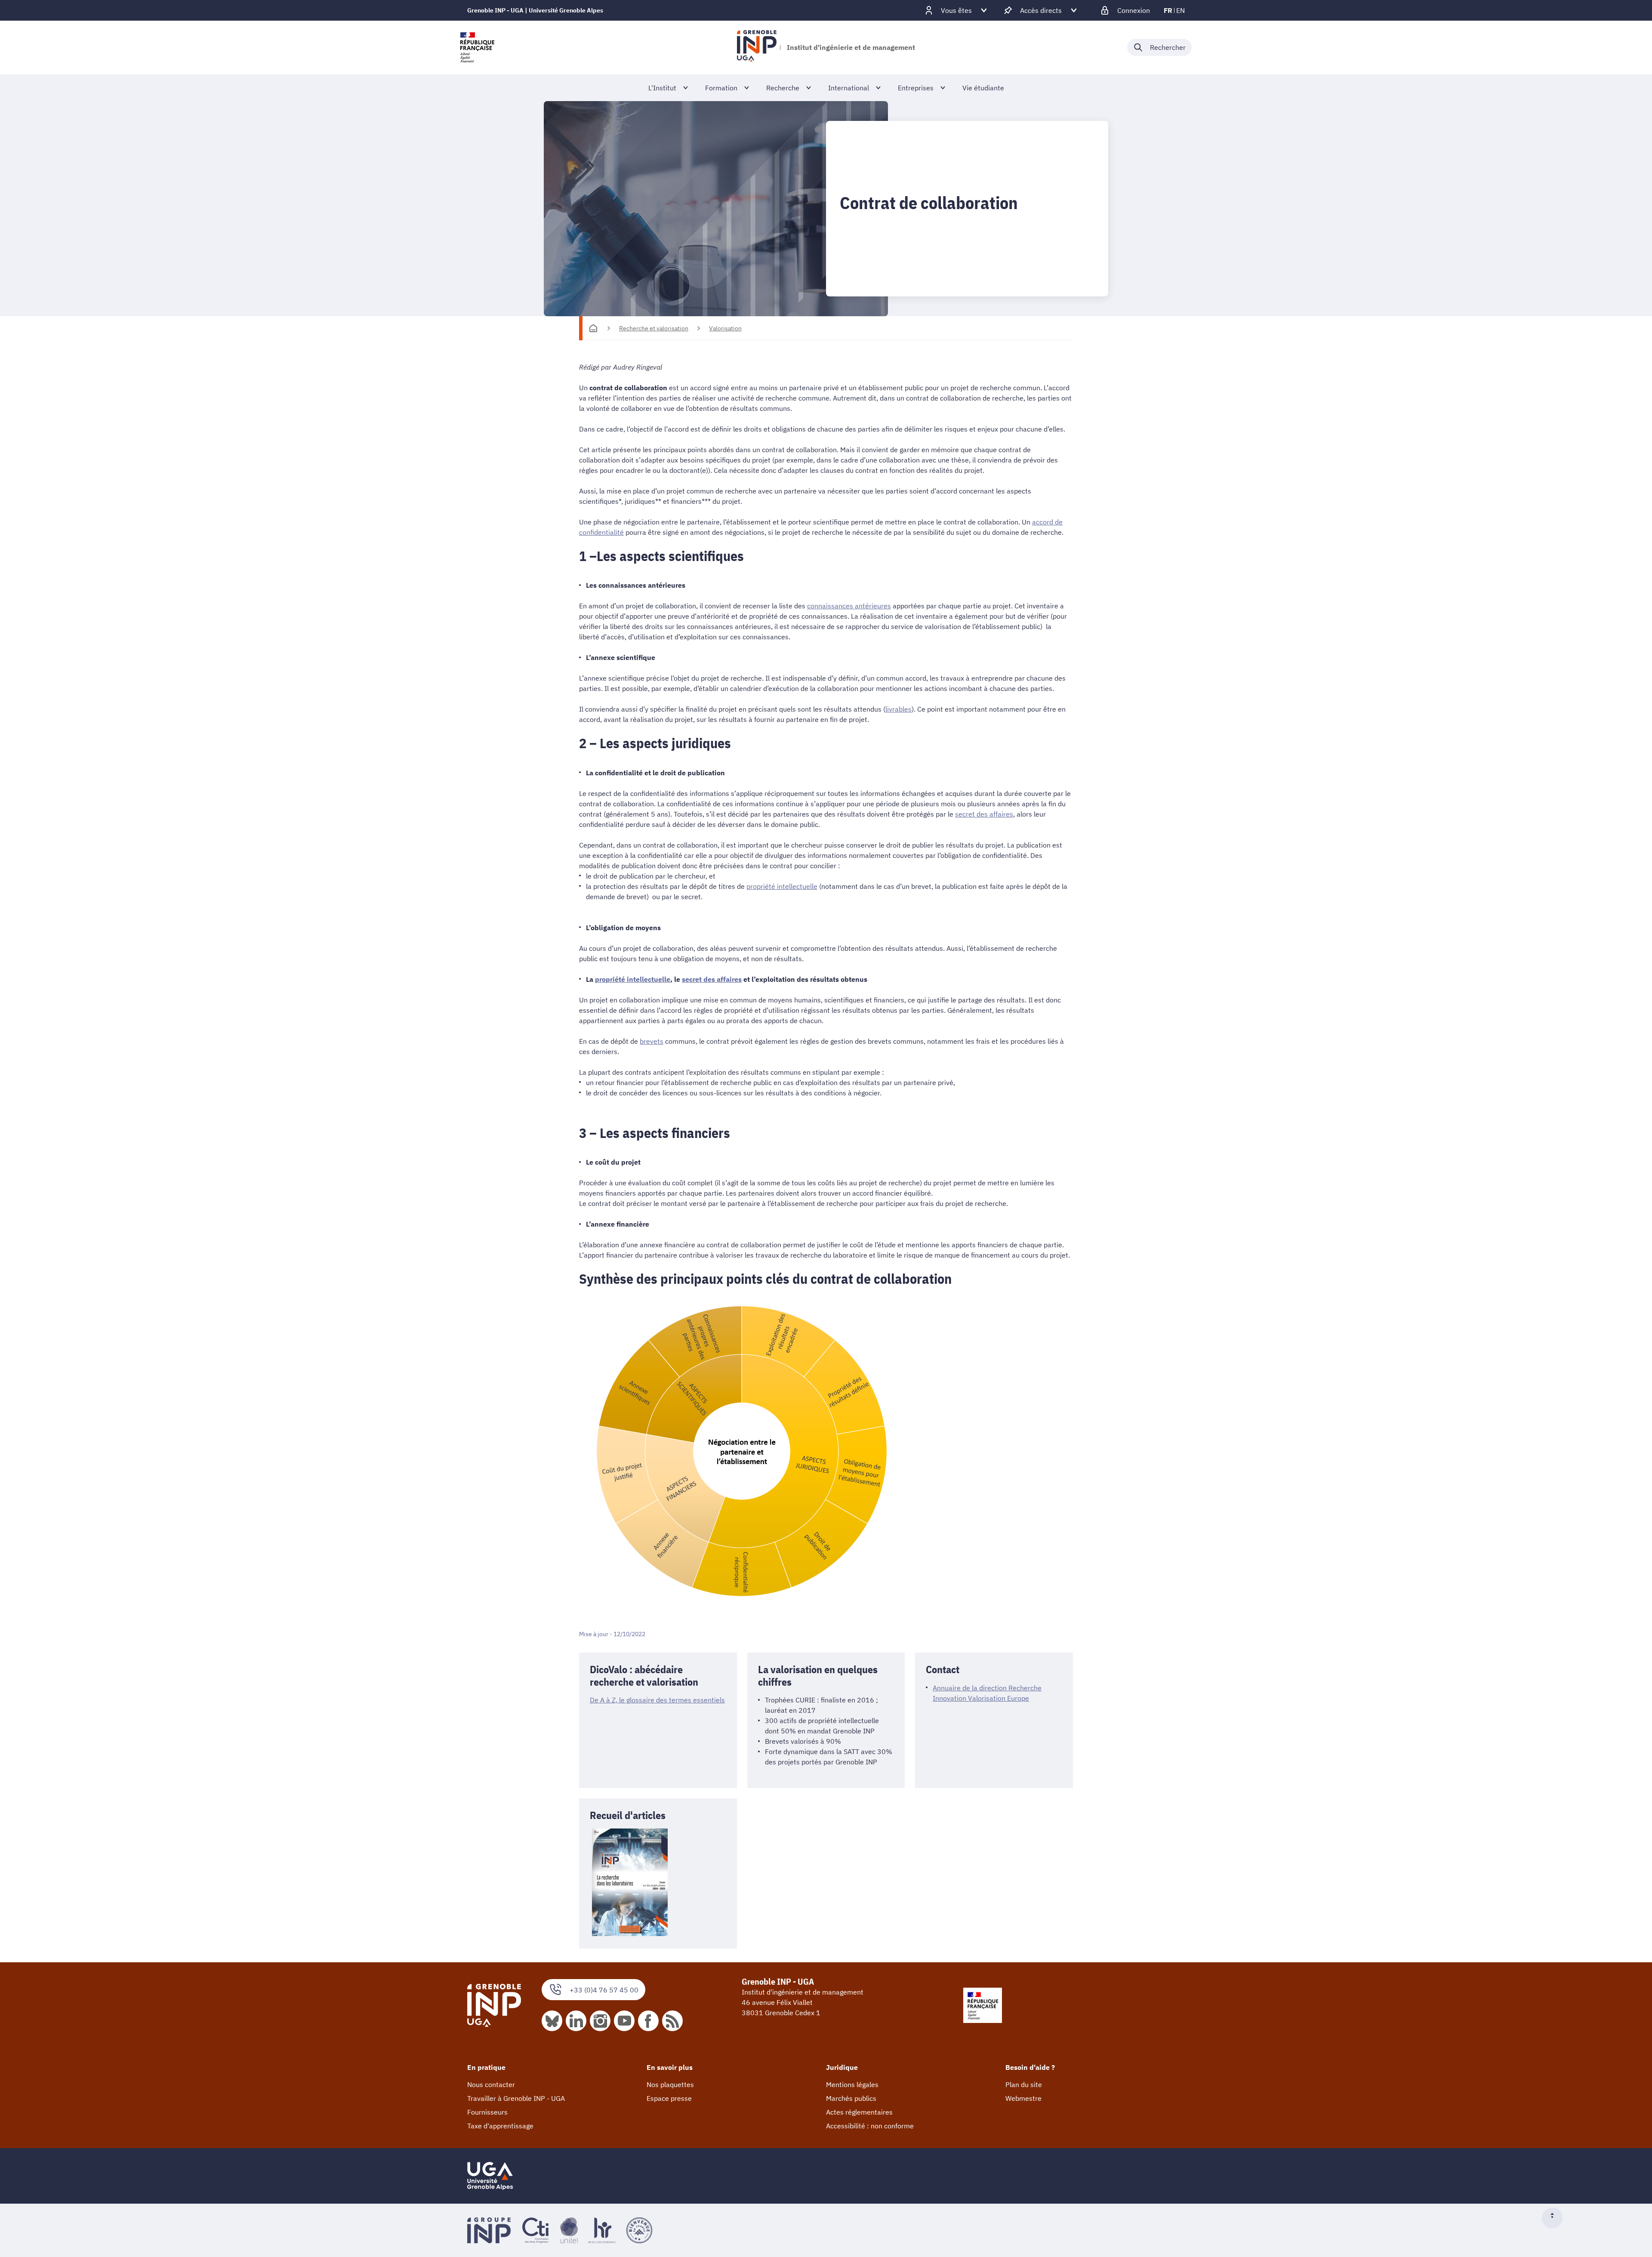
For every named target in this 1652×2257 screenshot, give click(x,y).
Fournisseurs (487, 2112)
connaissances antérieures (849, 606)
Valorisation (725, 328)
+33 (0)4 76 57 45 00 (604, 1990)
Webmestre (1023, 2098)
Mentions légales (852, 2084)
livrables (898, 709)
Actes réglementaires (859, 2112)
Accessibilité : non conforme (870, 2126)
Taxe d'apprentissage (500, 2126)
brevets (652, 1041)
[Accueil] (593, 328)
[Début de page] (1556, 2218)
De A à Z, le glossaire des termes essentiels (657, 1700)
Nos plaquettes (670, 2084)
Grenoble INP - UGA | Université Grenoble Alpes (535, 10)
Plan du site (1024, 2084)
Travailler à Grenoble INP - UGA (516, 2098)
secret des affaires (984, 814)
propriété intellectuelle (782, 886)
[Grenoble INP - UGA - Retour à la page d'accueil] (757, 47)
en (1180, 10)
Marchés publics (851, 2098)
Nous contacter (491, 2084)
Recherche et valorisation (654, 328)
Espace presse (669, 2098)
